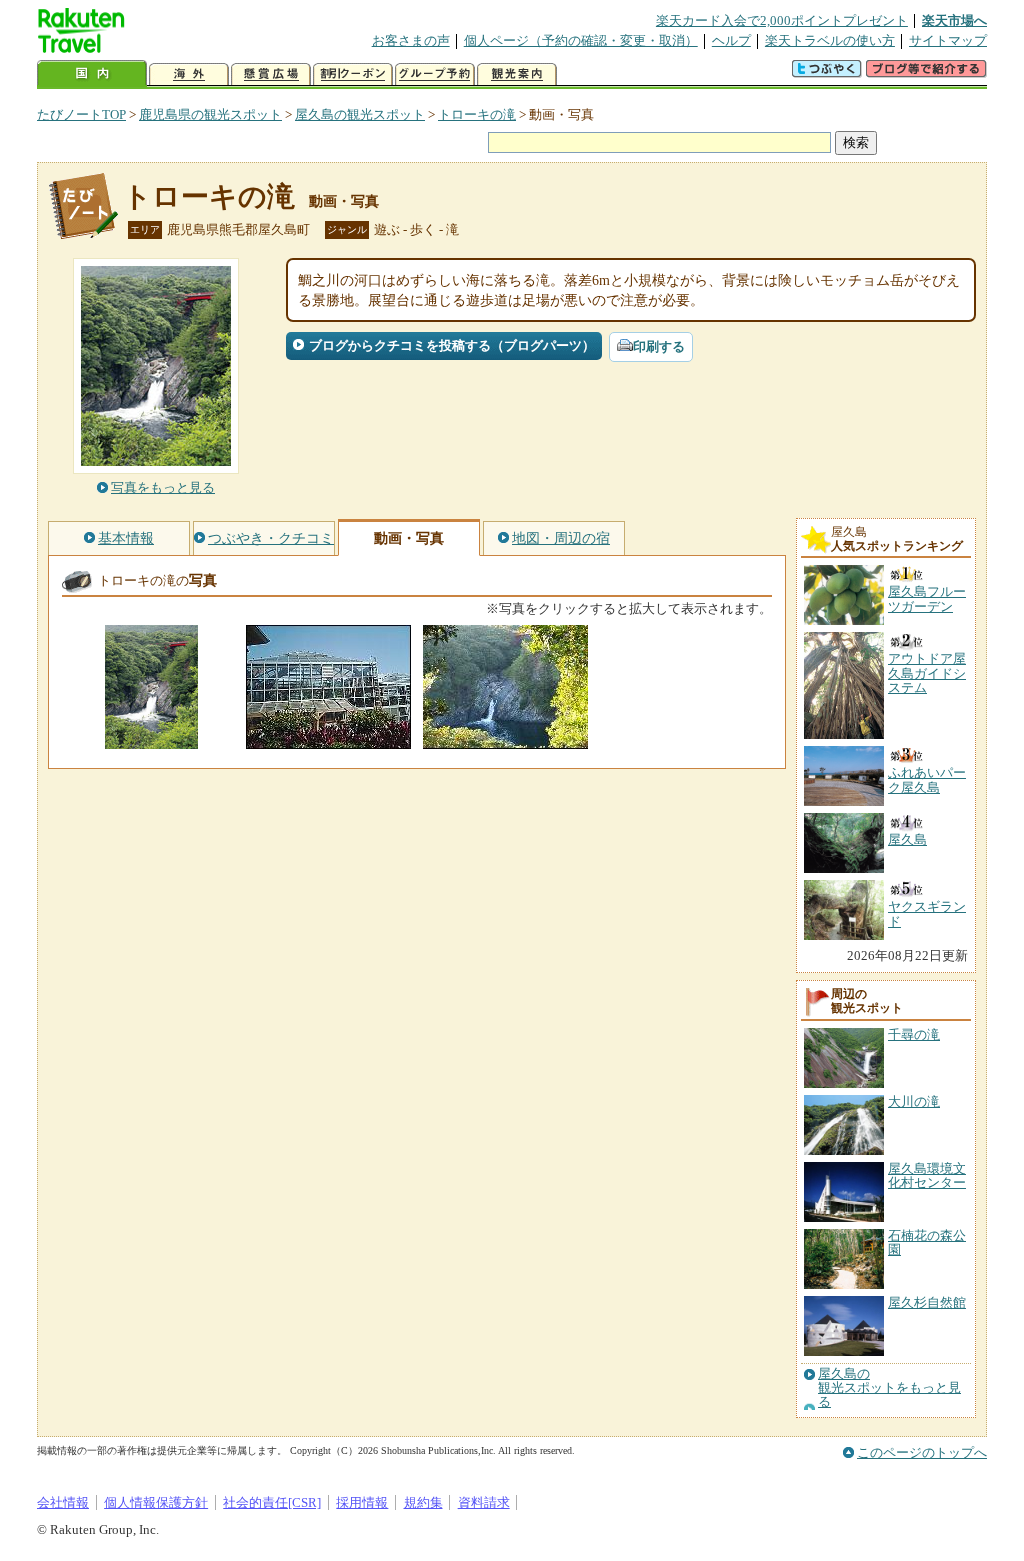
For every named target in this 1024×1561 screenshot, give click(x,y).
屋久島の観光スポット (360, 114)
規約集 (423, 1502)
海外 (189, 74)
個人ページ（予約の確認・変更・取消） (581, 40)
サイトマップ (948, 40)
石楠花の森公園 (927, 1242)
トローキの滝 (477, 114)
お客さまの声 (411, 40)
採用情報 (362, 1502)
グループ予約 (435, 74)
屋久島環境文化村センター (927, 1175)
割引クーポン (353, 74)
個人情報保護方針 (156, 1502)
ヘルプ (731, 40)
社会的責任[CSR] (272, 1502)
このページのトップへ (922, 1452)
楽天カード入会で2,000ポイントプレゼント (782, 20)
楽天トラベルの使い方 (830, 40)
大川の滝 (914, 1101)
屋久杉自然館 (927, 1302)
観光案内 (517, 74)
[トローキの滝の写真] (151, 739)
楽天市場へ (954, 20)
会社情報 (63, 1502)
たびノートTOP (81, 114)
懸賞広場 (271, 74)
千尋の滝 (914, 1034)
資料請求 (484, 1502)
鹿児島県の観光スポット (210, 114)
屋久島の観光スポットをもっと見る (889, 1388)
